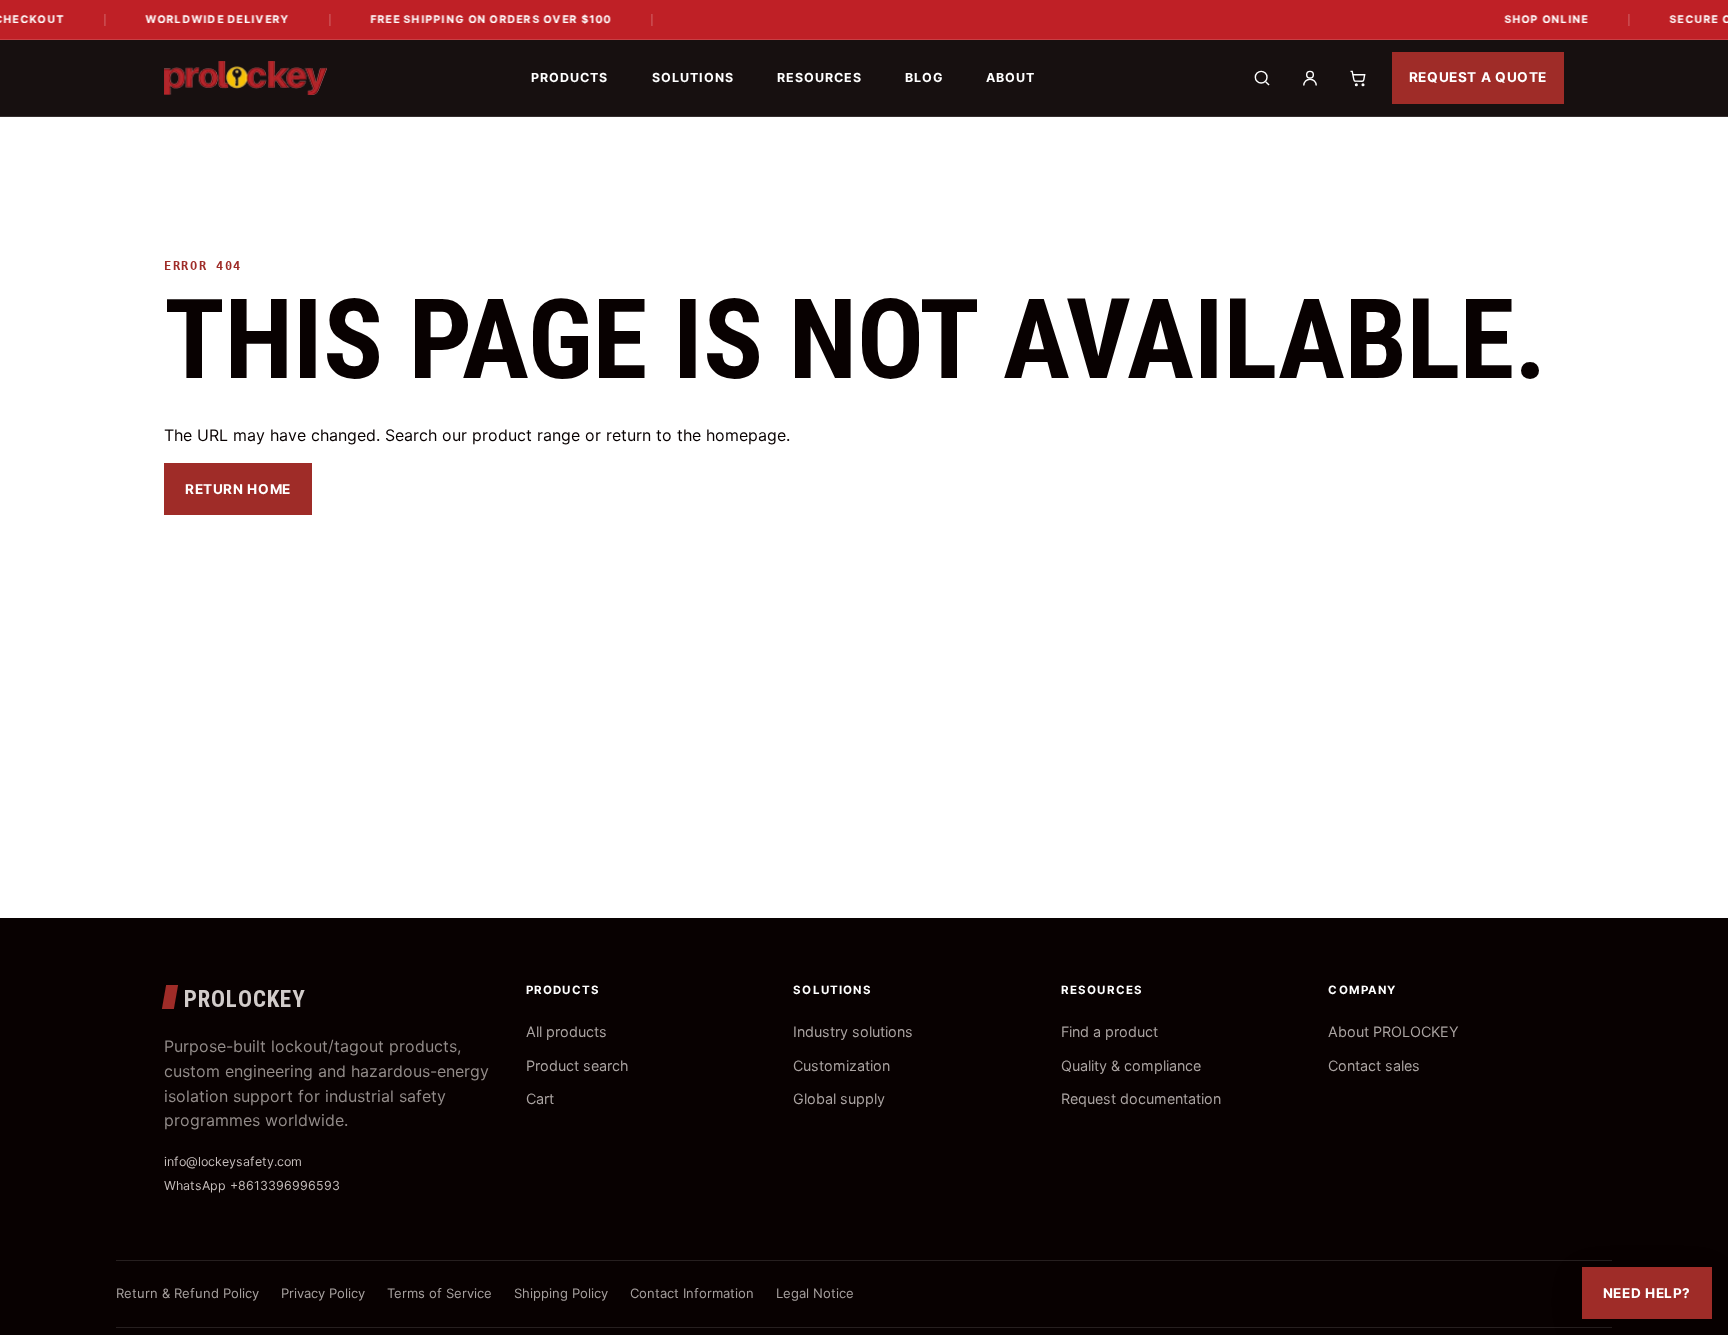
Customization (841, 1065)
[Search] (1262, 78)
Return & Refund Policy (187, 1293)
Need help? (1647, 1293)
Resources (819, 77)
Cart (540, 1098)
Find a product (1109, 1031)
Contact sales (1374, 1065)
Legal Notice (815, 1293)
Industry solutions (853, 1031)
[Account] (1310, 78)
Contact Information (692, 1293)
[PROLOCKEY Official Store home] (245, 78)
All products (566, 1031)
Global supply (839, 1098)
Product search (577, 1065)
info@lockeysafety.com (233, 1161)
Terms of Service (439, 1293)
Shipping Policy (561, 1293)
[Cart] (1358, 78)
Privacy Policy (323, 1293)
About (1010, 77)
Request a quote (1478, 77)
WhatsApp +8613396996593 (252, 1185)
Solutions (693, 77)
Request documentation (1141, 1098)
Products (569, 77)
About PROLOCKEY (1393, 1031)
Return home (238, 489)
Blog (924, 77)
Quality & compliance (1131, 1065)
